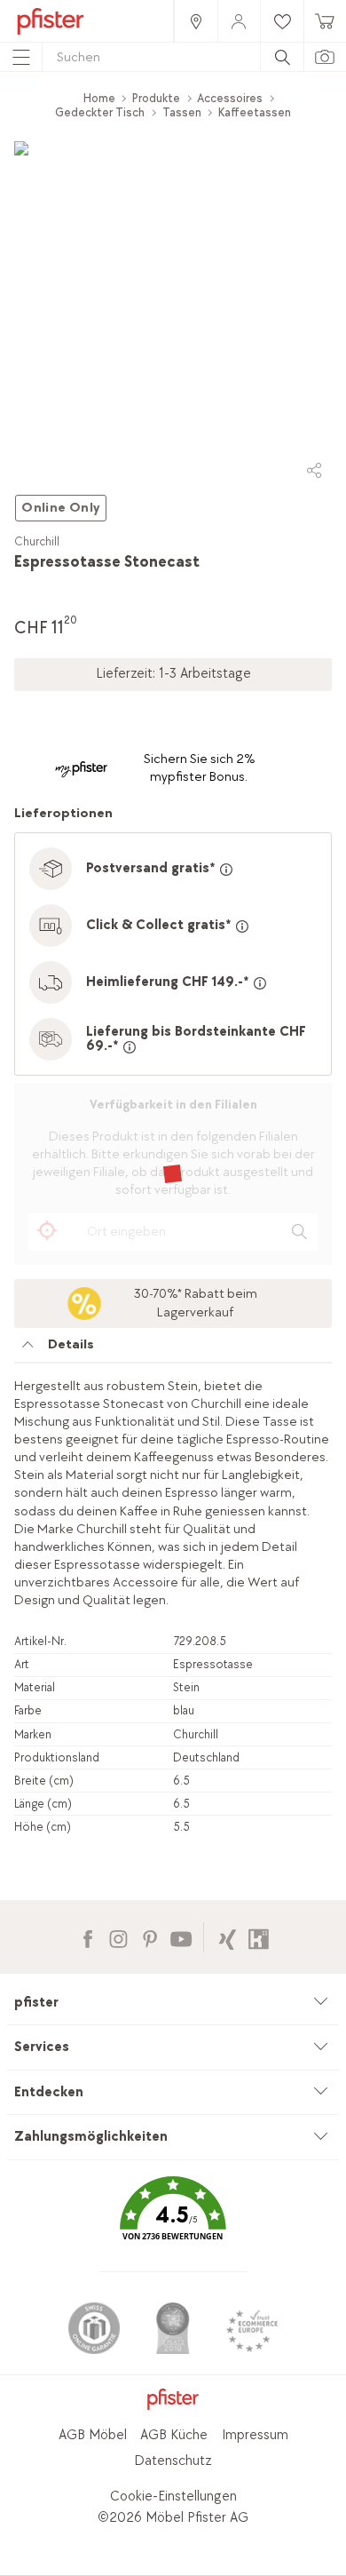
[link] (195, 21)
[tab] (173, 1349)
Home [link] (99, 98)
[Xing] (228, 1937)
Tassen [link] (182, 112)
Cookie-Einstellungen (173, 2496)
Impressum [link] (255, 2435)
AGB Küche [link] (174, 2435)
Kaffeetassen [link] (255, 112)
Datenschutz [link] (173, 2461)
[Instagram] (118, 1937)
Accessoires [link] (230, 98)
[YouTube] (181, 1937)
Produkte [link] (156, 98)
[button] (173, 2221)
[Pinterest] (149, 1937)
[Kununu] (259, 1937)
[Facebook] (87, 1937)
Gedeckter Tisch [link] (100, 112)
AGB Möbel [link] (93, 2435)
